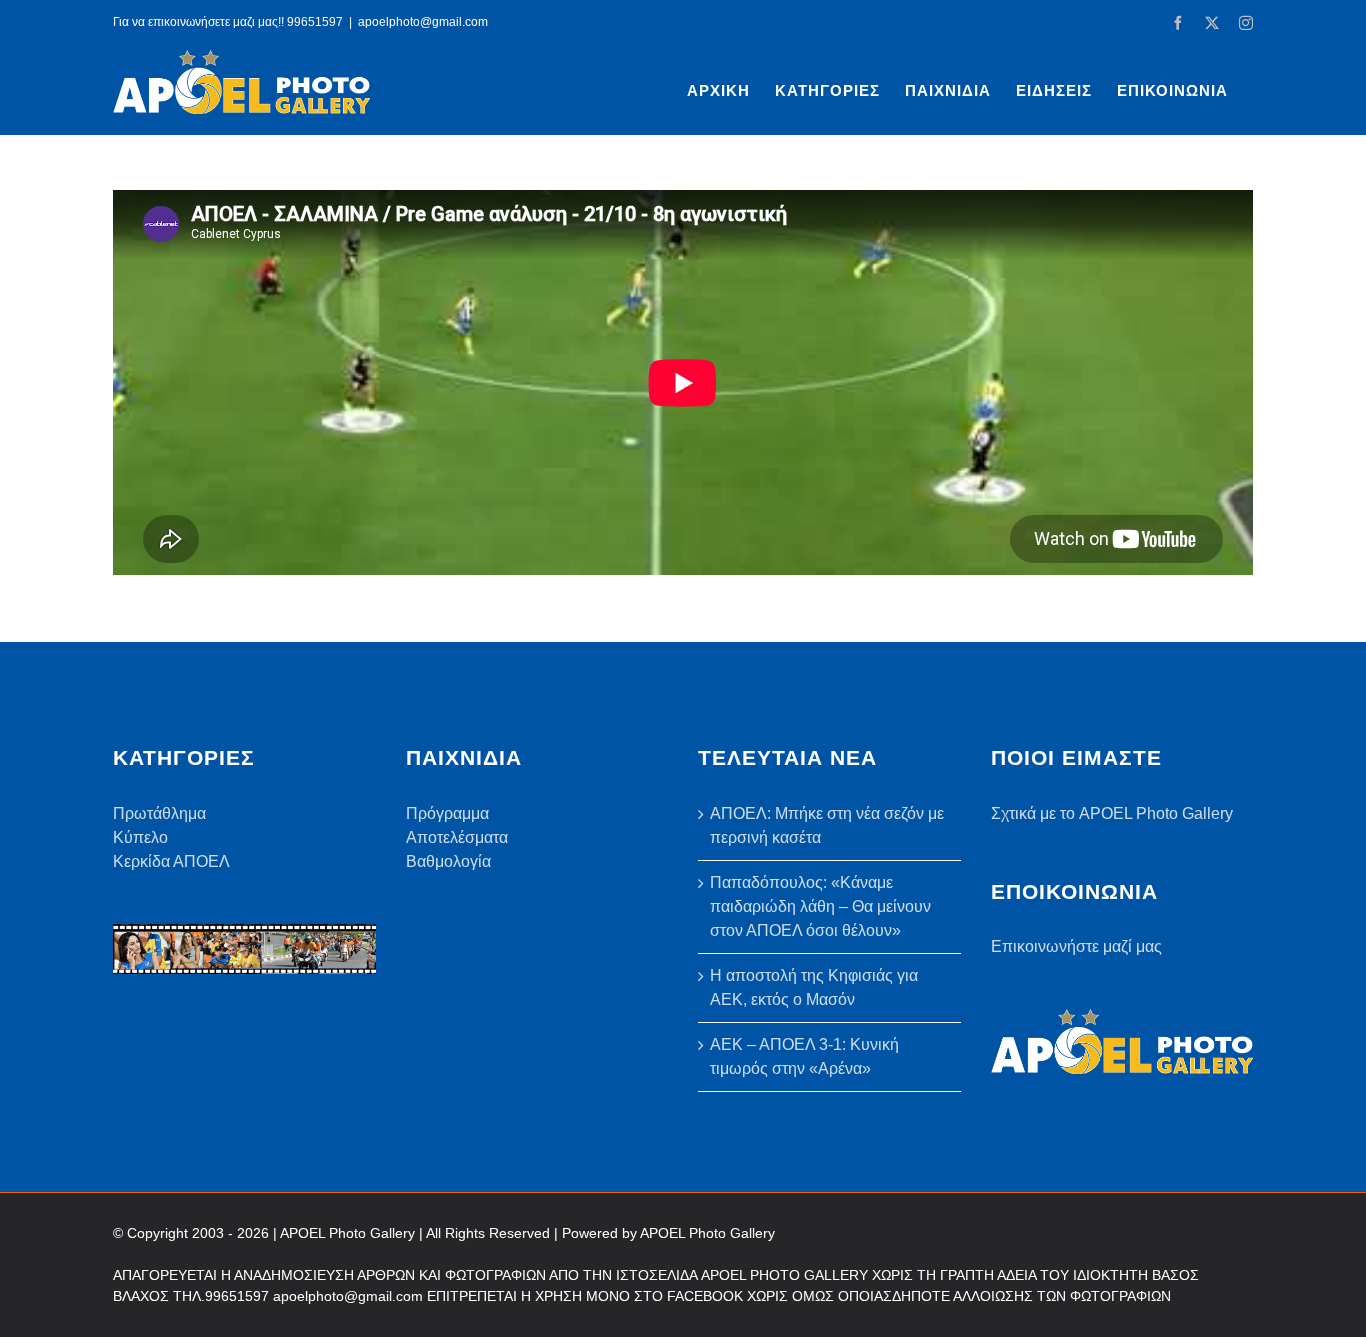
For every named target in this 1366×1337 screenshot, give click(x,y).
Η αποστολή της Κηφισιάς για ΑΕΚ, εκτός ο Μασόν (814, 987)
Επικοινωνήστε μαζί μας (1076, 946)
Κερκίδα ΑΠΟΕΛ (171, 861)
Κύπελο (140, 837)
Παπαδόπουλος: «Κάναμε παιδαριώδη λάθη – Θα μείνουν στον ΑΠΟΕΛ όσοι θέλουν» (820, 906)
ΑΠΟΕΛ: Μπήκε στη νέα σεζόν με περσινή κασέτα (827, 825)
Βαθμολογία (448, 861)
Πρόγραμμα (447, 813)
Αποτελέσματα (457, 837)
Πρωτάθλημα (159, 813)
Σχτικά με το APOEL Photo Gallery (1112, 813)
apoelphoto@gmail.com (423, 22)
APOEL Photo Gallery (707, 1233)
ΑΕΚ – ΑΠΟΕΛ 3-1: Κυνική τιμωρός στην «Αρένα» (804, 1056)
